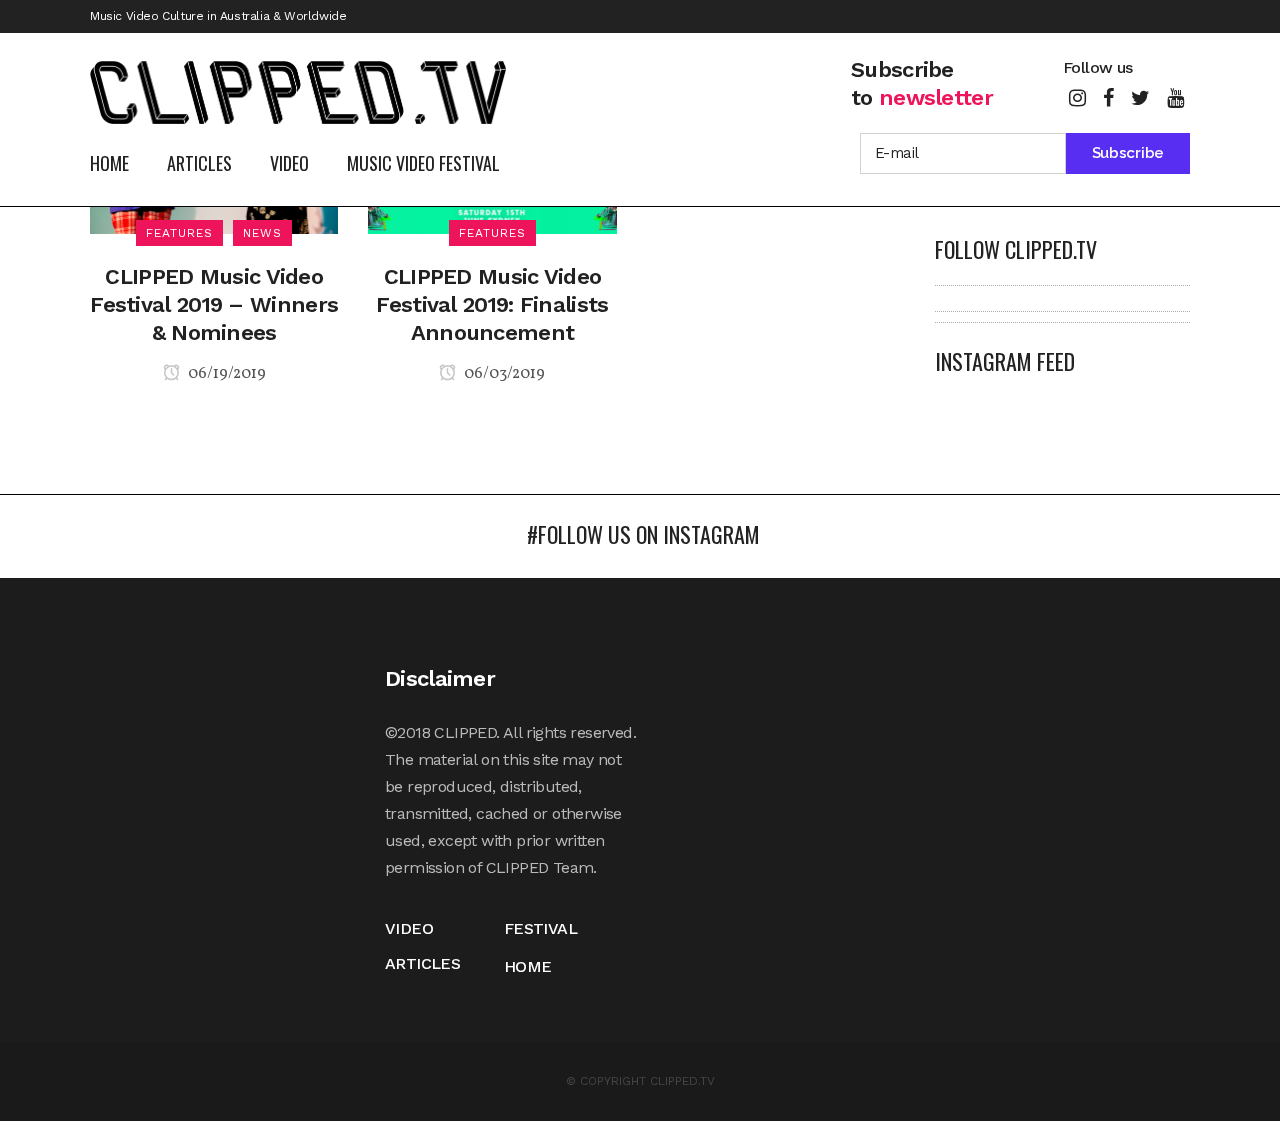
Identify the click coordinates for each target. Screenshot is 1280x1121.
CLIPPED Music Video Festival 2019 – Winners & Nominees (214, 304)
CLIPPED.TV (682, 1081)
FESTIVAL (540, 928)
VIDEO (409, 928)
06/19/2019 (225, 374)
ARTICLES (422, 963)
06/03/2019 (503, 374)
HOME (528, 966)
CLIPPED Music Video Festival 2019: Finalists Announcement (492, 304)
